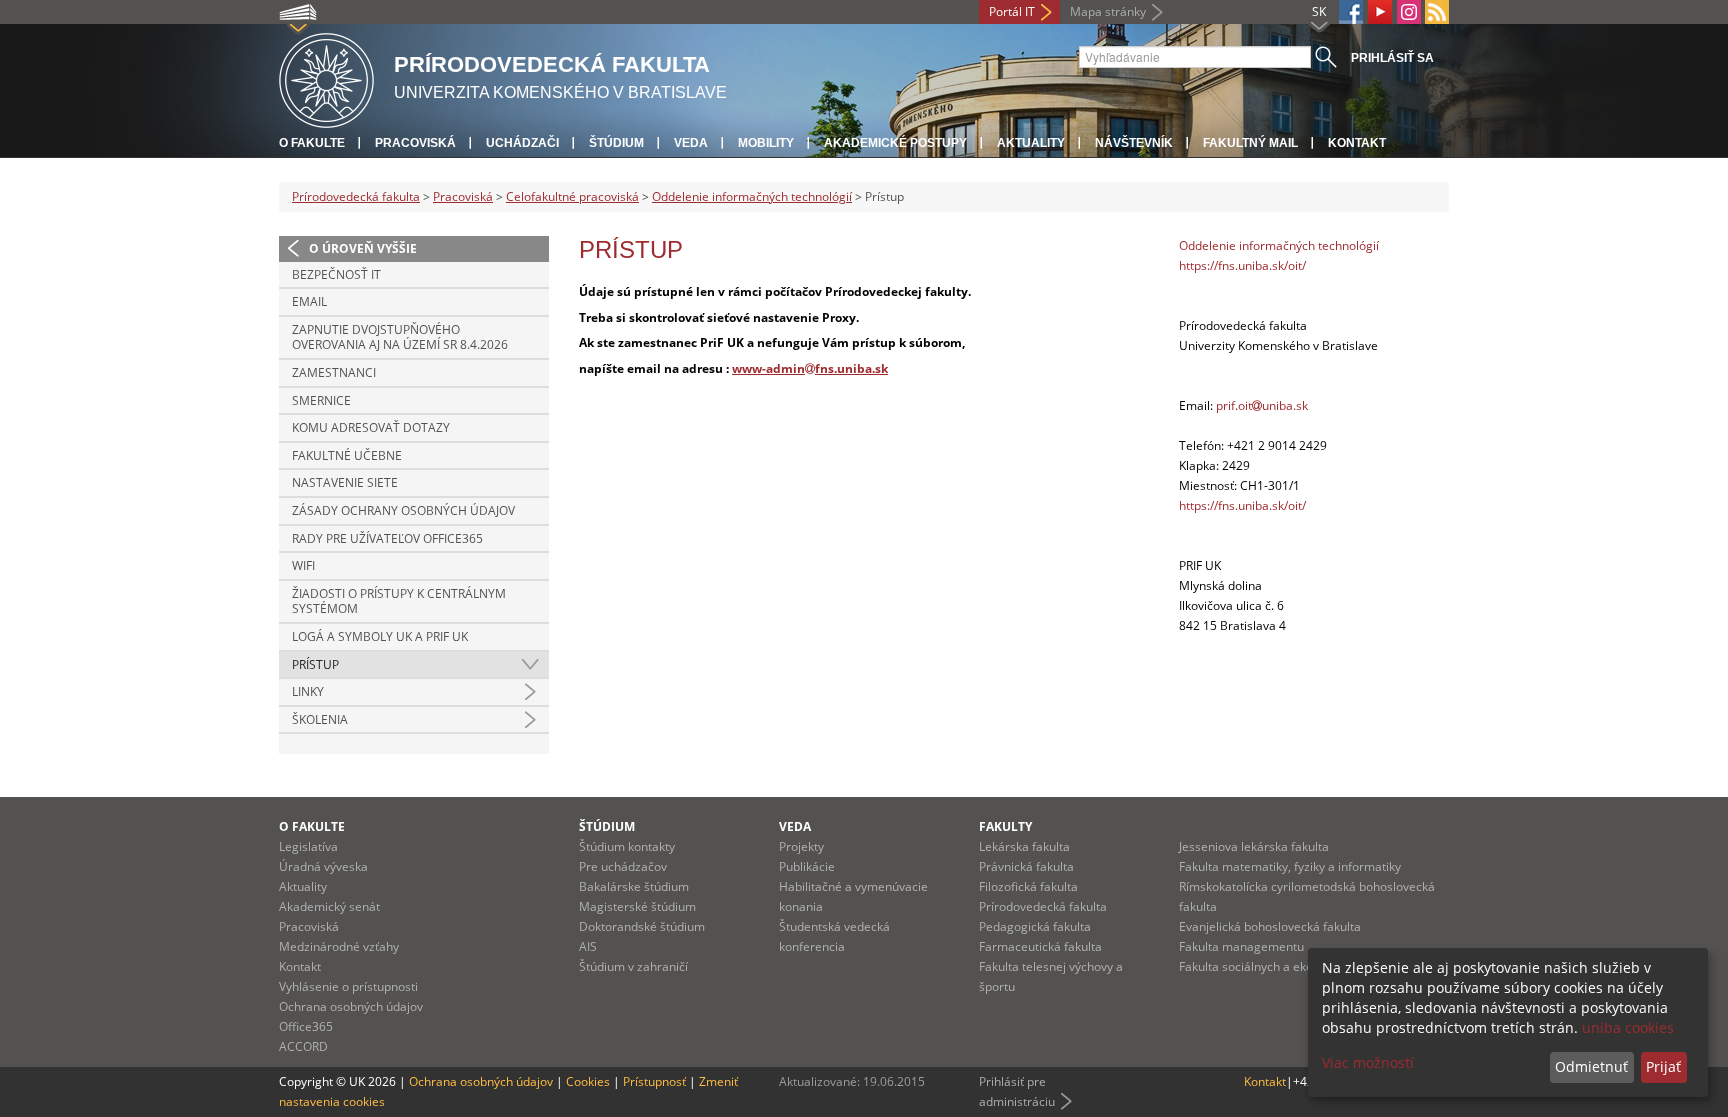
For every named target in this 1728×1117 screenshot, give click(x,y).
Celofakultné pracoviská (572, 196)
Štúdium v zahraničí (633, 966)
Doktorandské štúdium (642, 926)
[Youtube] (1380, 12)
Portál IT (1012, 11)
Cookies (588, 1081)
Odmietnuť (1591, 1066)
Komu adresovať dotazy (371, 427)
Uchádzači (522, 143)
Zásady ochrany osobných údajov (403, 510)
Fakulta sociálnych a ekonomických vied (1288, 966)
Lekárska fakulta (1024, 846)
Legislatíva (308, 846)
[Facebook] (1351, 12)
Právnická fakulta (1026, 866)
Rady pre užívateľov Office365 (387, 538)
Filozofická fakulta (1028, 886)
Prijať (1663, 1066)
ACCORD (303, 1046)
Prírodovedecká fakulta (356, 196)
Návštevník (1134, 143)
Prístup (315, 664)
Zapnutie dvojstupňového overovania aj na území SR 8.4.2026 (400, 337)
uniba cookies (1628, 1027)
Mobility (766, 143)
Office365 (306, 1026)
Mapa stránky (1108, 11)
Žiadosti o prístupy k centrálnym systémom (399, 601)
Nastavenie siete (345, 482)
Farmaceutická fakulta (1040, 946)
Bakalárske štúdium (634, 886)
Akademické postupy (895, 143)
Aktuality (1031, 143)
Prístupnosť (654, 1081)
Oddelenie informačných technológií (752, 196)
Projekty (801, 846)
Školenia (320, 719)
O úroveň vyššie (363, 248)
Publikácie (807, 866)
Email (309, 301)
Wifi (303, 565)
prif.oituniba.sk (1262, 405)
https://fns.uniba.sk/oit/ (1242, 265)
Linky (308, 691)
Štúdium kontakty (627, 846)
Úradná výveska (323, 866)
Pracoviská (415, 143)
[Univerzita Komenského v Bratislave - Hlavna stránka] (326, 77)
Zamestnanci (334, 372)
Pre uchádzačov (623, 866)
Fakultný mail (1250, 143)
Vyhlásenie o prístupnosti (348, 986)
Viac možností (1368, 1062)
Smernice (321, 400)
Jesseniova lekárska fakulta (1254, 846)
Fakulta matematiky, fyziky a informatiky (1290, 866)
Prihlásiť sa (1392, 58)
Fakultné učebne (347, 455)
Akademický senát (329, 906)
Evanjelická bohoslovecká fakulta (1270, 926)
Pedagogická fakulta (1035, 926)
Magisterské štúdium (637, 906)
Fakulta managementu (1241, 946)
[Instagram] (1409, 12)
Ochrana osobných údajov (351, 1006)
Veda (691, 143)
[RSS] (1437, 12)
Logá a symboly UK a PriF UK (380, 636)
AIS (588, 946)
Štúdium (616, 143)
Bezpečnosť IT (336, 274)
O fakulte (312, 143)
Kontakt (1357, 143)
